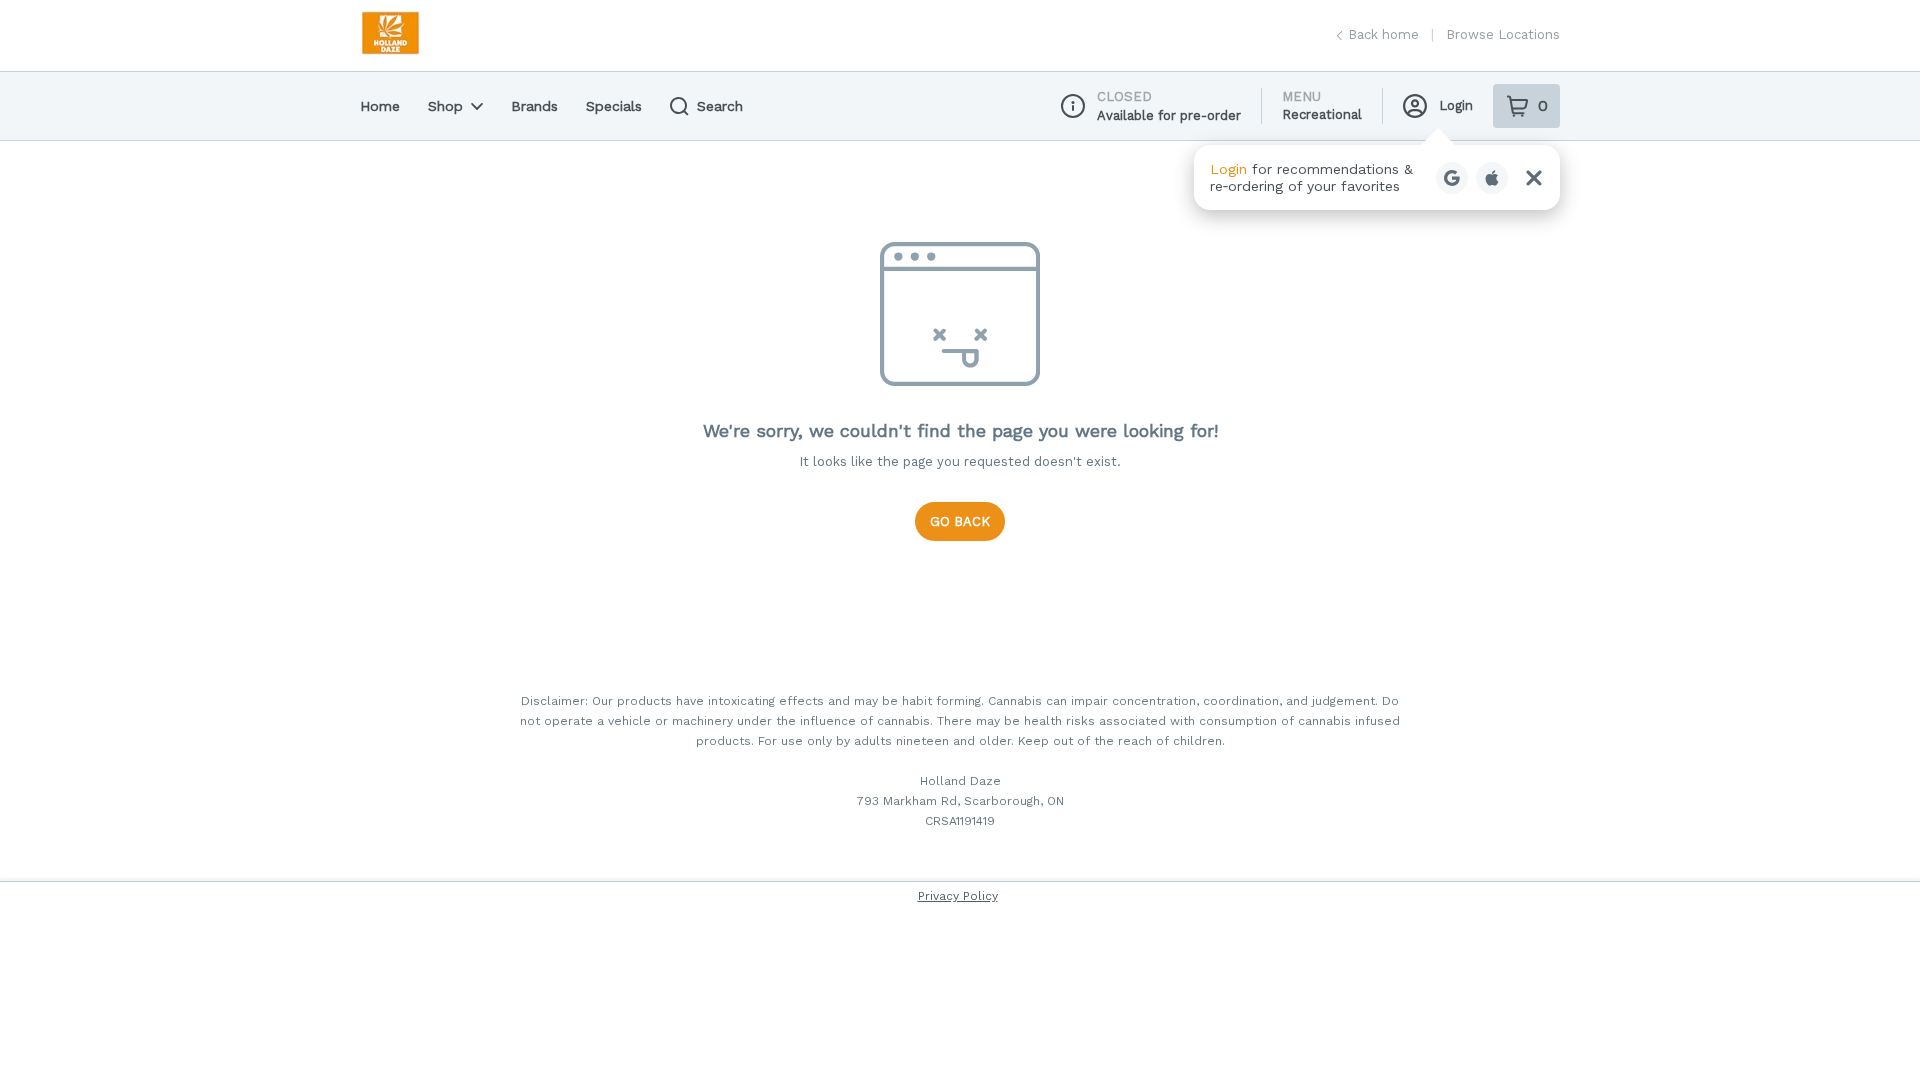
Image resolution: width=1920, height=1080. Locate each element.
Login (1456, 105)
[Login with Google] (1452, 178)
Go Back (960, 521)
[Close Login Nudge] (1534, 178)
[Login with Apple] (1492, 178)
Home (380, 106)
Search (720, 106)
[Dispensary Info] (1073, 106)
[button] (1377, 177)
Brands (534, 106)
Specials (614, 106)
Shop (445, 106)
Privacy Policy (958, 896)
